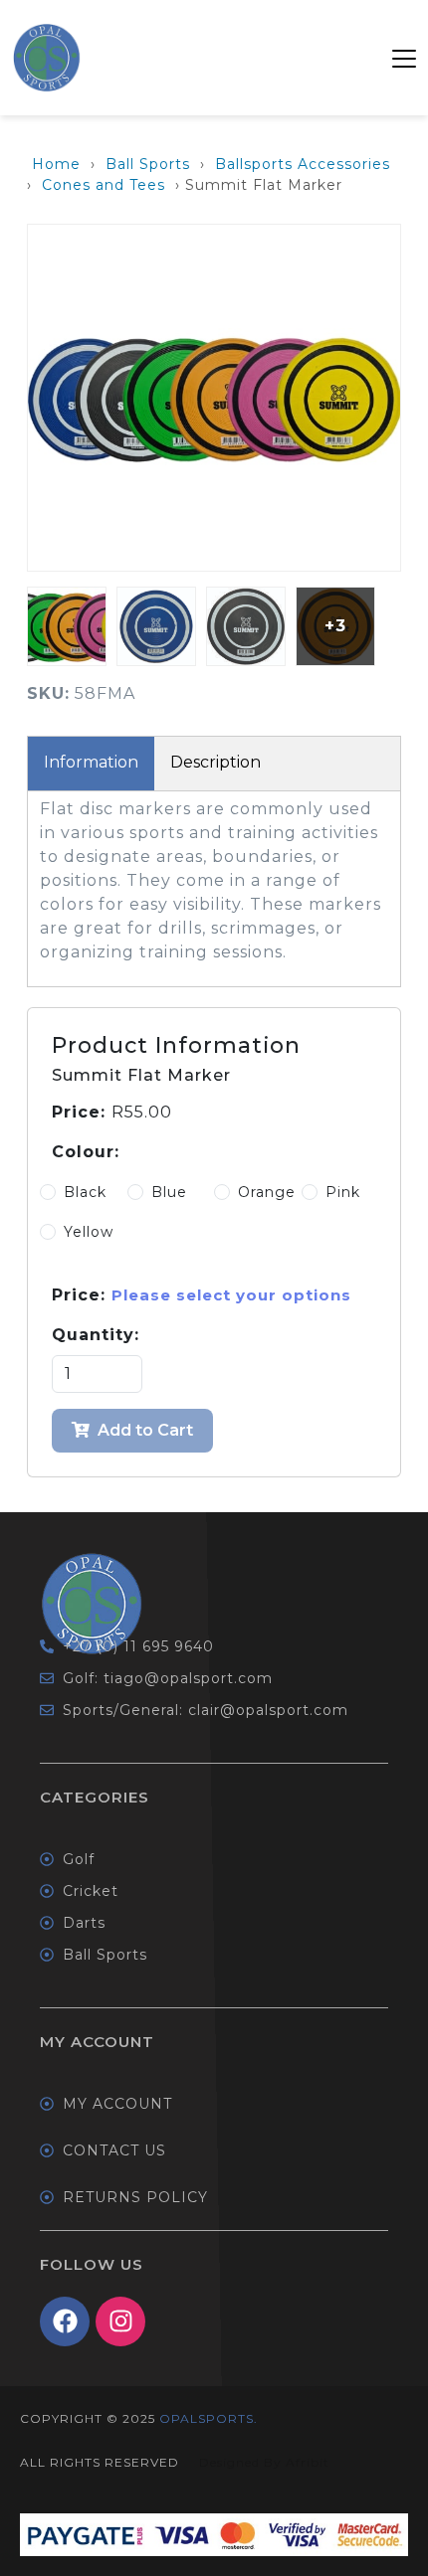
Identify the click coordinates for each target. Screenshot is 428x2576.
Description (215, 762)
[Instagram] (120, 2321)
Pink (343, 1192)
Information (91, 762)
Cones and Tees (104, 185)
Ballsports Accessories (303, 164)
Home (56, 164)
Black (85, 1192)
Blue (169, 1192)
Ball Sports (148, 164)
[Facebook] (65, 2321)
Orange (267, 1192)
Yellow (89, 1232)
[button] (404, 58)
